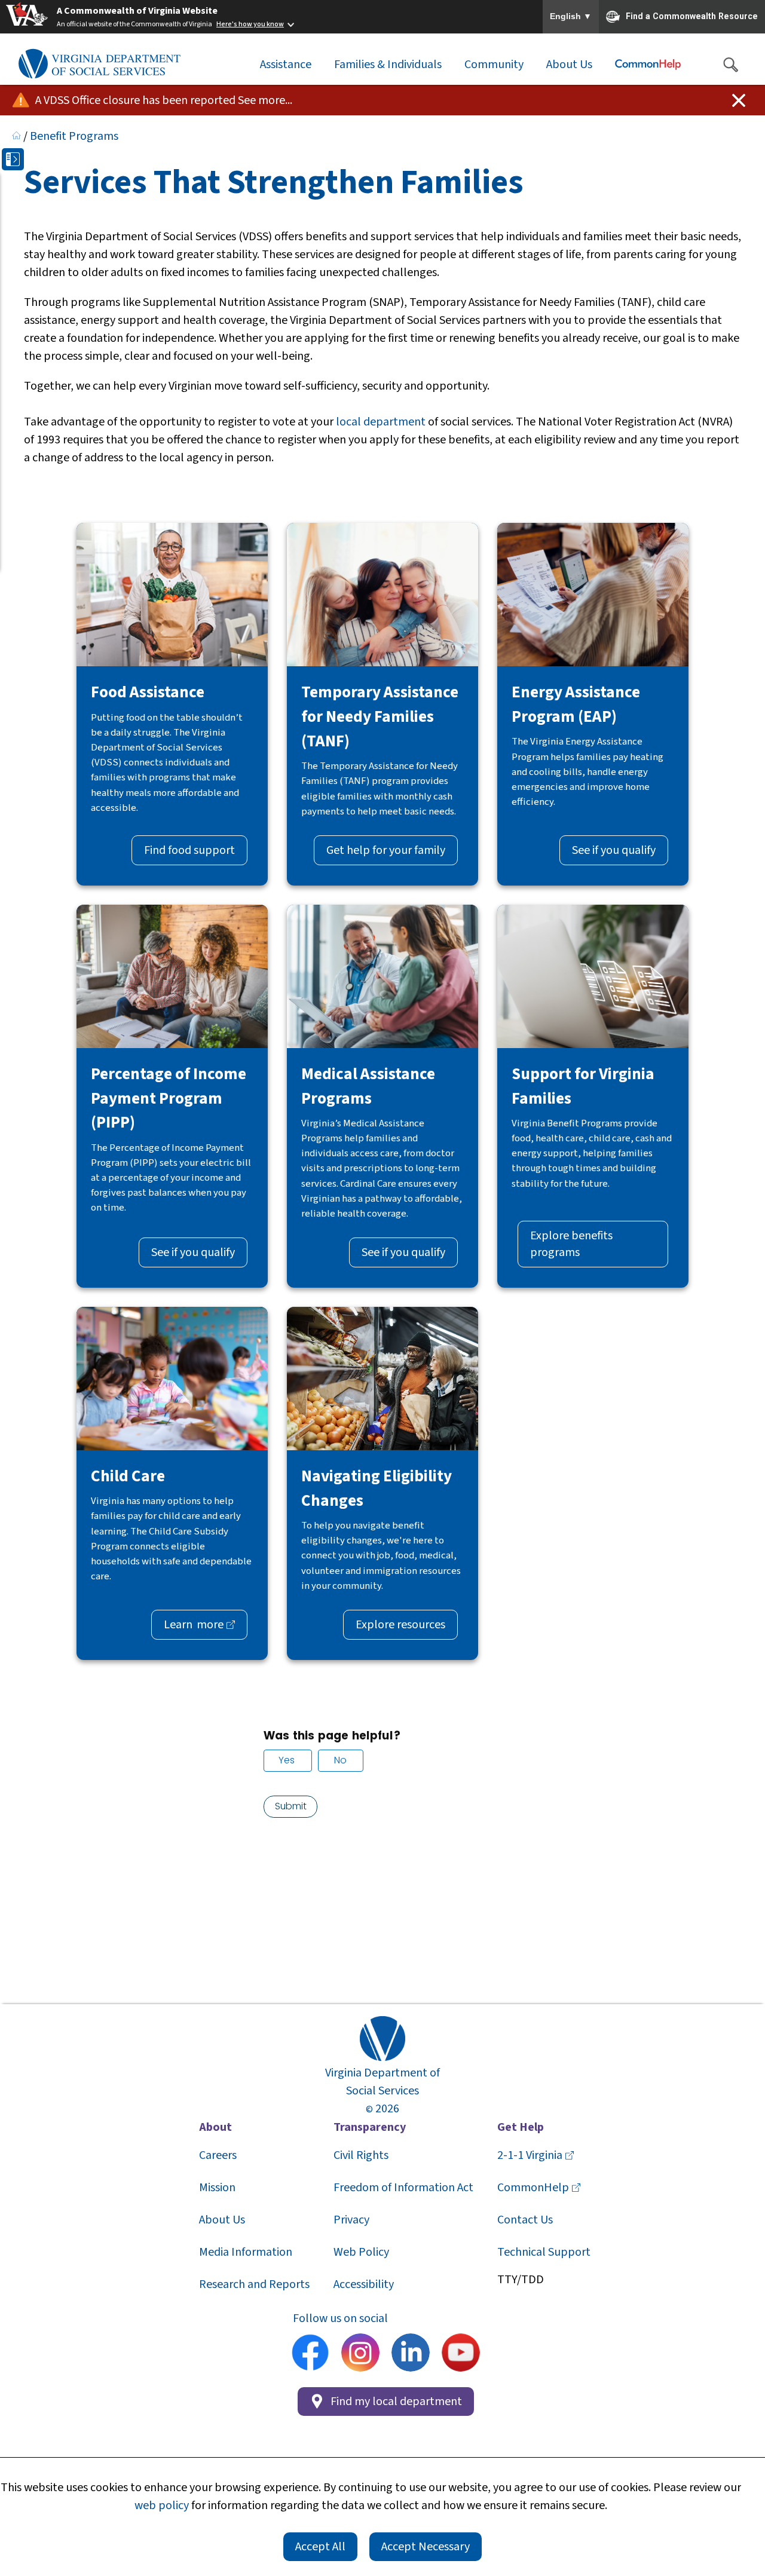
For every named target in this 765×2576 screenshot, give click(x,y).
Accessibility (364, 2284)
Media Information (246, 2252)
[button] (13, 159)
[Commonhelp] (648, 65)
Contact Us (525, 2220)
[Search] (730, 65)
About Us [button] (569, 65)
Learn (194, 1625)
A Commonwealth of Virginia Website (137, 11)
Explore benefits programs (571, 1244)
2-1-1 (530, 2155)
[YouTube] (461, 2354)
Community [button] (494, 65)
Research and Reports (254, 2284)
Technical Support (544, 2252)
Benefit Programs (74, 136)
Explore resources (400, 1625)
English (571, 17)
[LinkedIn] (411, 2354)
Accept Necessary (426, 2547)
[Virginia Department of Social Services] (99, 65)
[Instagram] (360, 2354)
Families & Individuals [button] (388, 65)
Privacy (351, 2220)
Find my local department (396, 2402)
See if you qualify (614, 850)
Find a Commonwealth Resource (692, 16)
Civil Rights (361, 2155)
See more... (265, 100)
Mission (217, 2188)
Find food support (189, 850)
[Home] (16, 136)
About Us (222, 2220)
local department (381, 422)
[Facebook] (310, 2354)
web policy (162, 2505)
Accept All (320, 2547)
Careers (218, 2155)
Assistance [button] (286, 65)
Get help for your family (386, 850)
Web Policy (361, 2252)
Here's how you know (250, 24)
